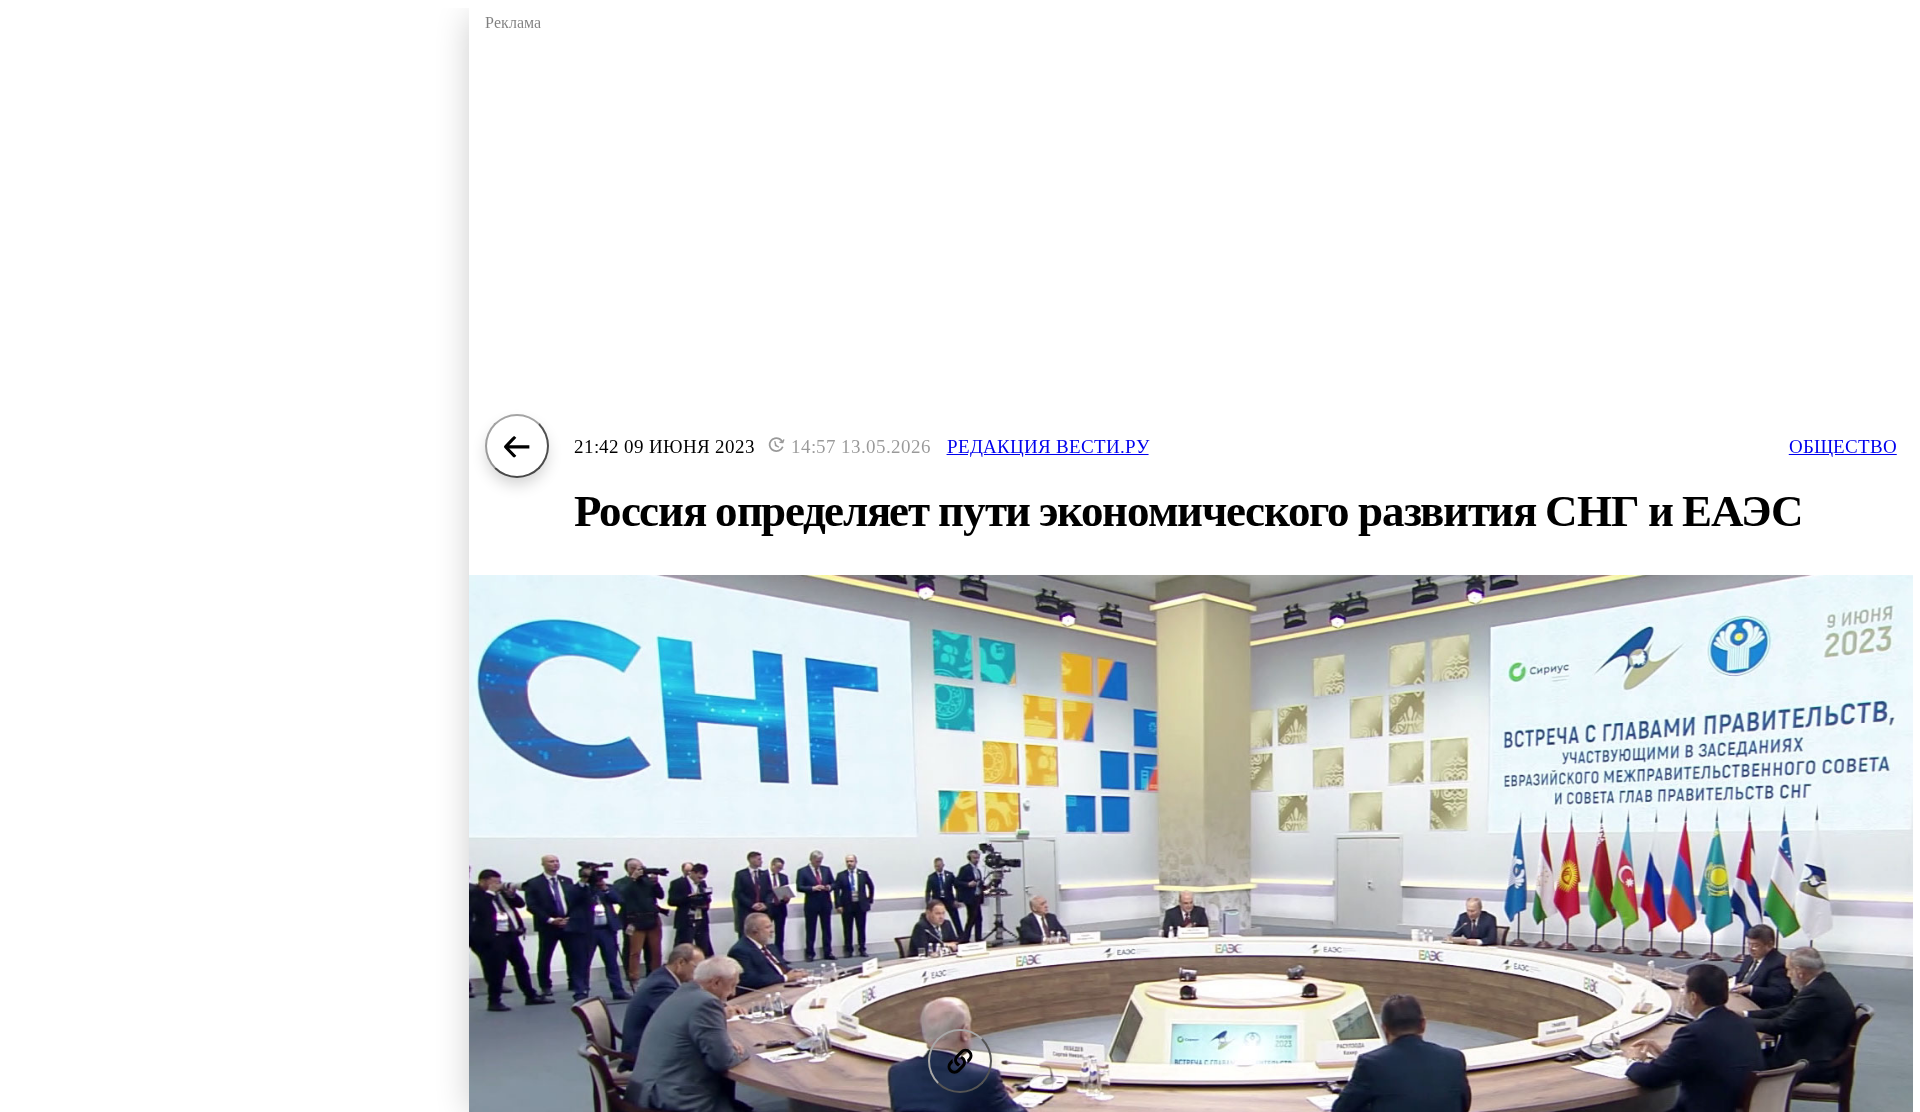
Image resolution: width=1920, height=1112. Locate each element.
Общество (1843, 446)
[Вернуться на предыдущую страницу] (517, 446)
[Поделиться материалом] (960, 1061)
